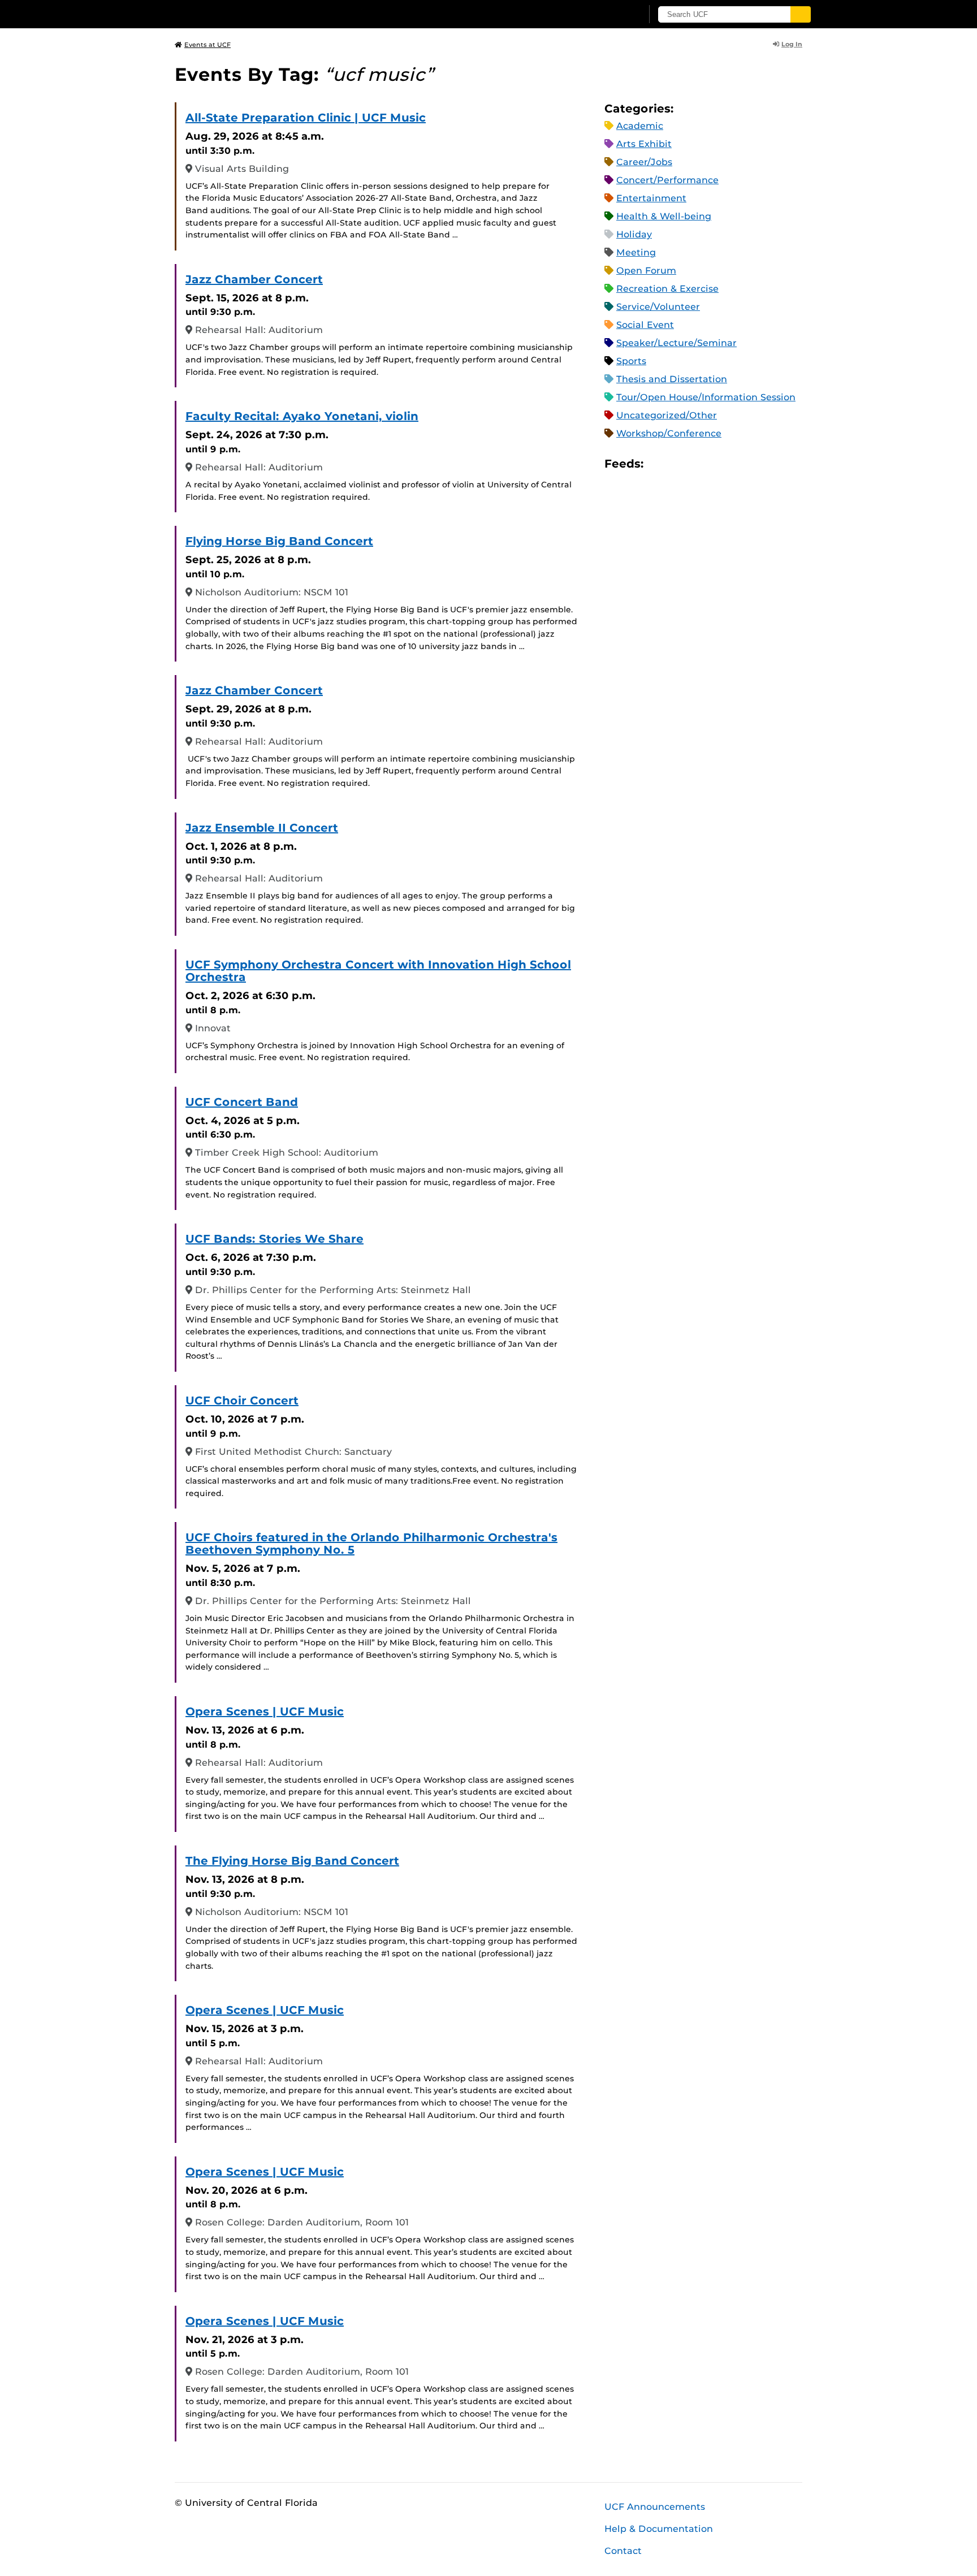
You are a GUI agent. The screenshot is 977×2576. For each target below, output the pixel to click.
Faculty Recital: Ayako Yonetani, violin (302, 416)
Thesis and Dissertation (672, 379)
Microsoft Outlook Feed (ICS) (677, 463)
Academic (640, 126)
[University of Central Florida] (257, 14)
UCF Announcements (655, 2507)
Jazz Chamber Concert (254, 279)
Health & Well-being (664, 216)
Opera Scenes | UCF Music (265, 1711)
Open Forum (646, 271)
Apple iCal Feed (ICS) (658, 463)
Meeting (636, 252)
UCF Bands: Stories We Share (274, 1239)
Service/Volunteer (658, 307)
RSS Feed (697, 463)
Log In (792, 44)
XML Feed (716, 463)
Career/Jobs (644, 162)
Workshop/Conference (669, 433)
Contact (623, 2551)
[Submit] (801, 14)
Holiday (634, 234)
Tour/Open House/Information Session (706, 397)
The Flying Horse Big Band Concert (292, 1861)
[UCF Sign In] (606, 15)
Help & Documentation (659, 2529)
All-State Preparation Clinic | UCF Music (306, 118)
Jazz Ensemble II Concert (262, 828)
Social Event (645, 325)
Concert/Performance (667, 180)
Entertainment (651, 198)
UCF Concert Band (242, 1102)
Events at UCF (207, 45)
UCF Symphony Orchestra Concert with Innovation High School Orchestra (378, 971)
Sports (631, 361)
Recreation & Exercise (667, 289)
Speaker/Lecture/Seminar (676, 343)
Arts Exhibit (644, 144)
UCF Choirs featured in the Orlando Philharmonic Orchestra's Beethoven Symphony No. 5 (371, 1544)
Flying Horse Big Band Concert (279, 541)
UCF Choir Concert (242, 1401)
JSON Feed (735, 463)
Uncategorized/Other (667, 415)
